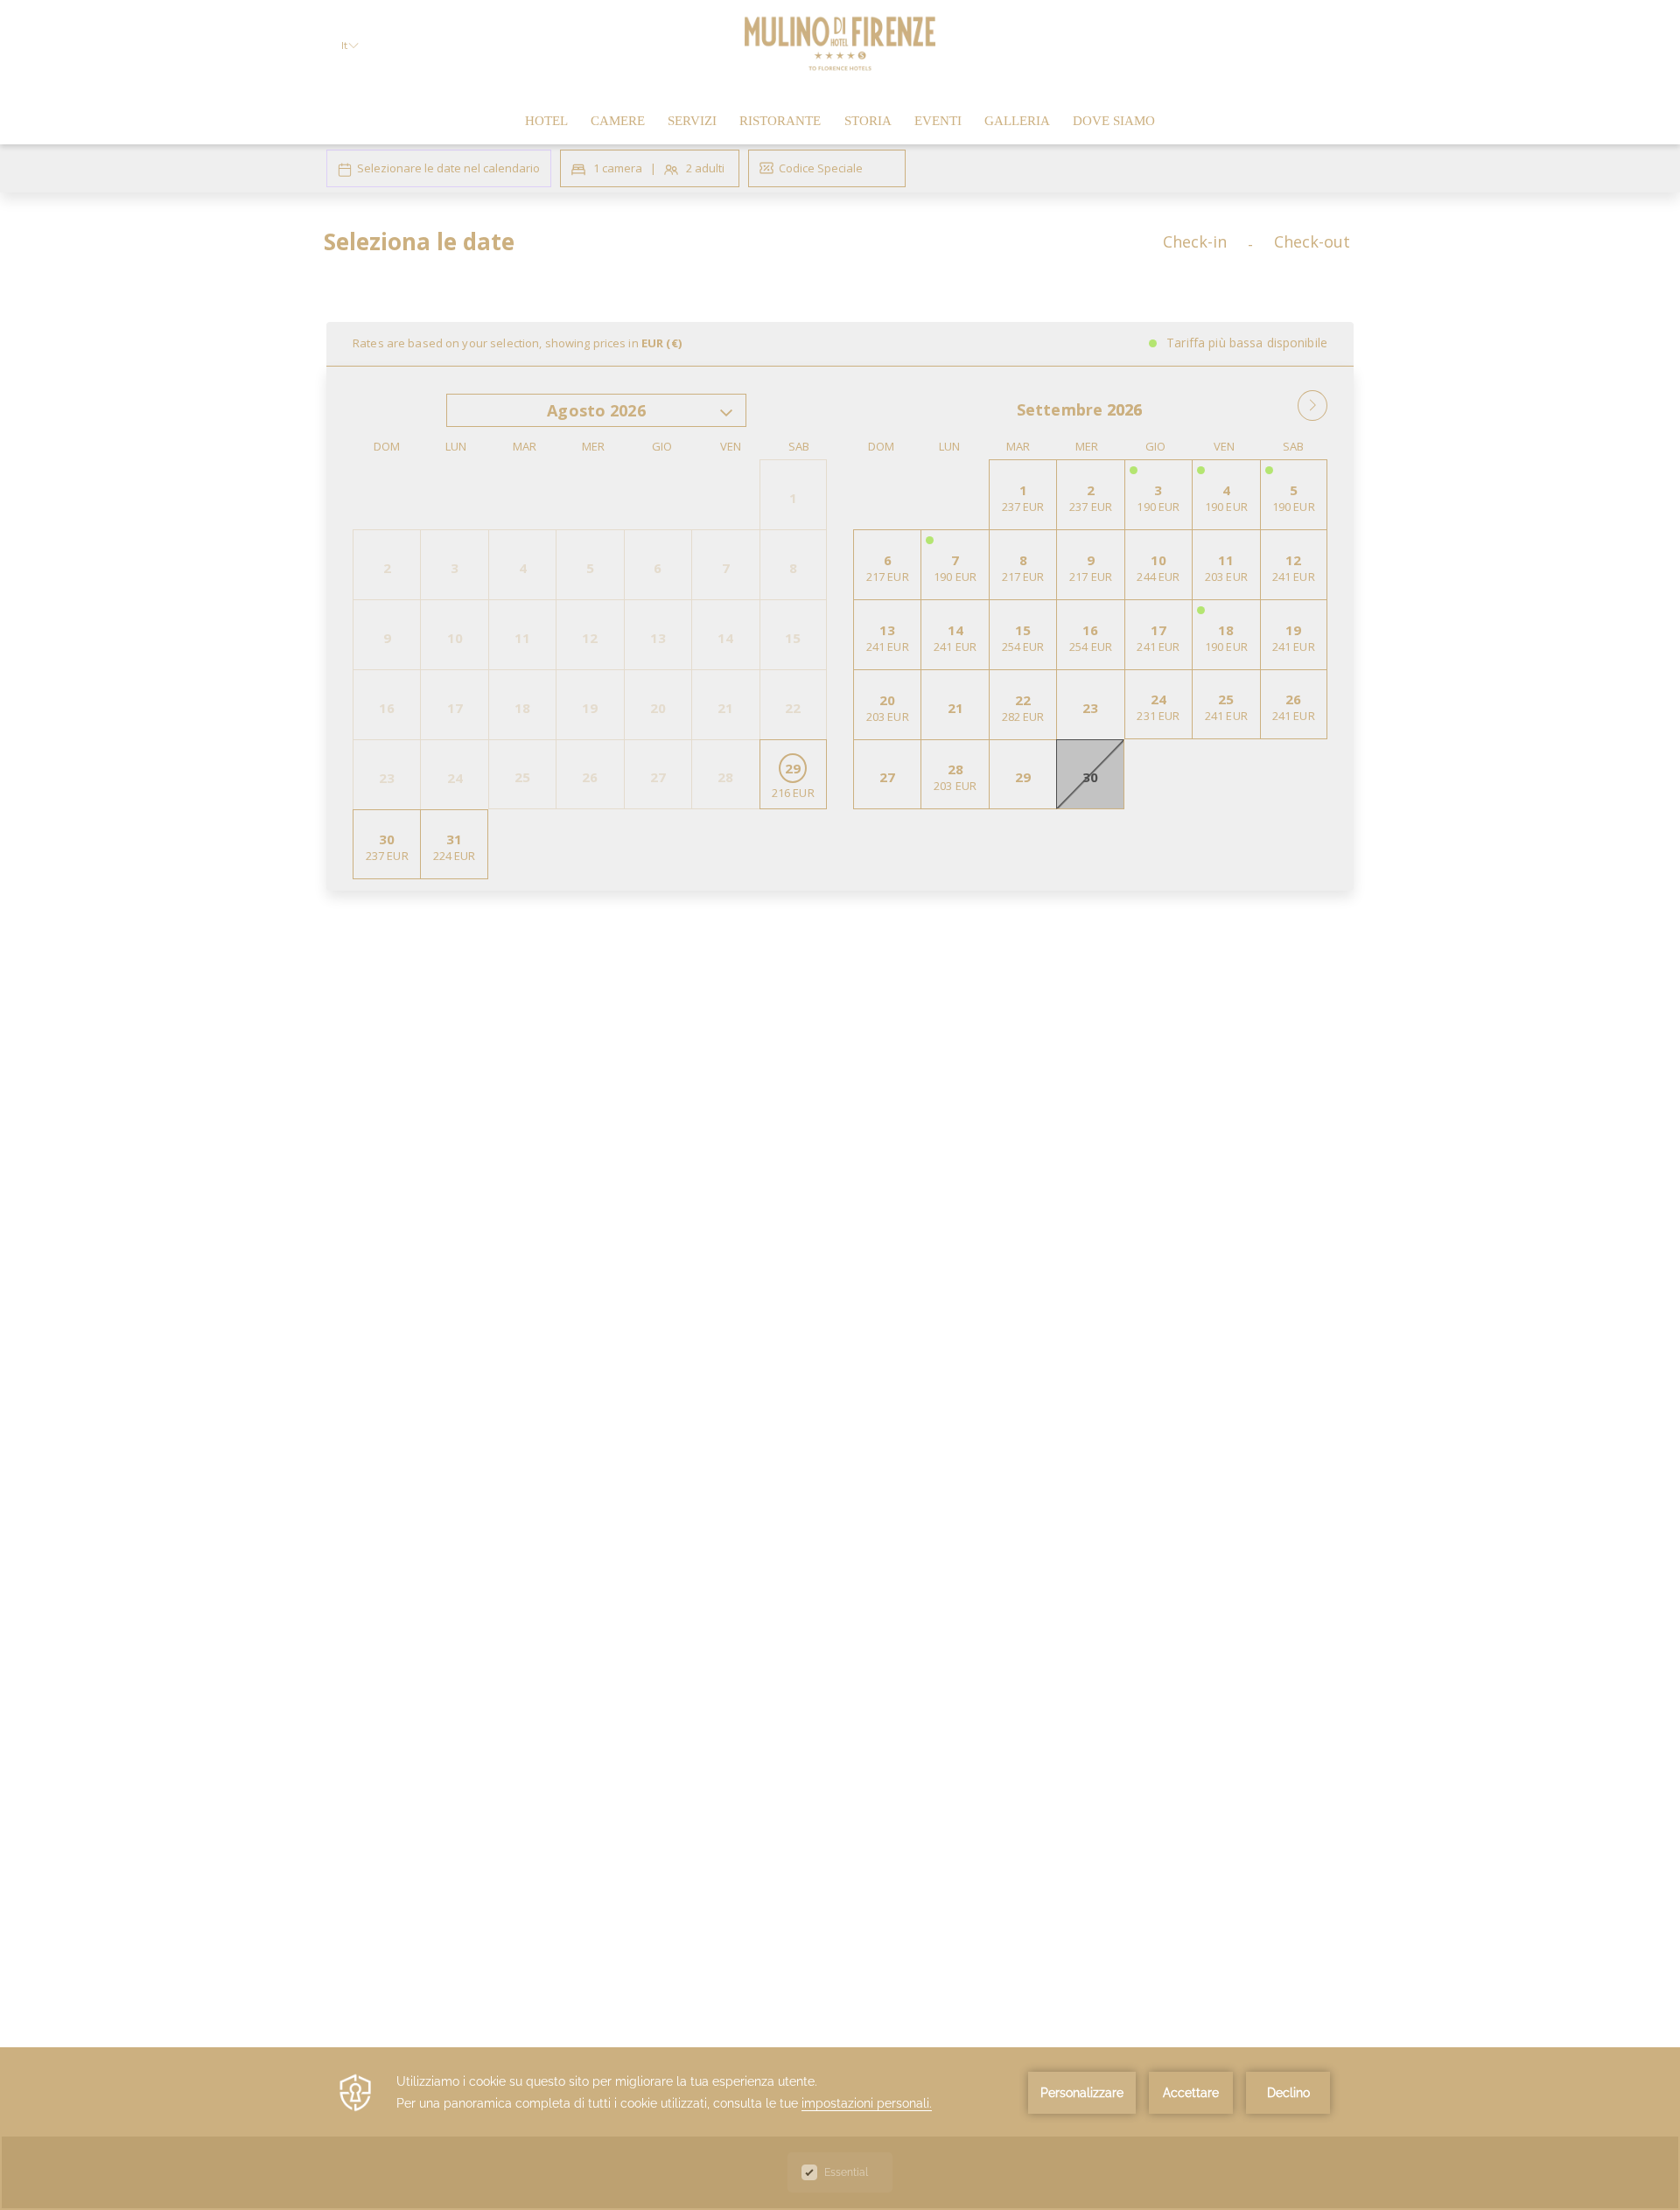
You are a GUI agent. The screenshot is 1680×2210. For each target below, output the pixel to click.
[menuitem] (546, 121)
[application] (840, 2129)
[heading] (665, 248)
